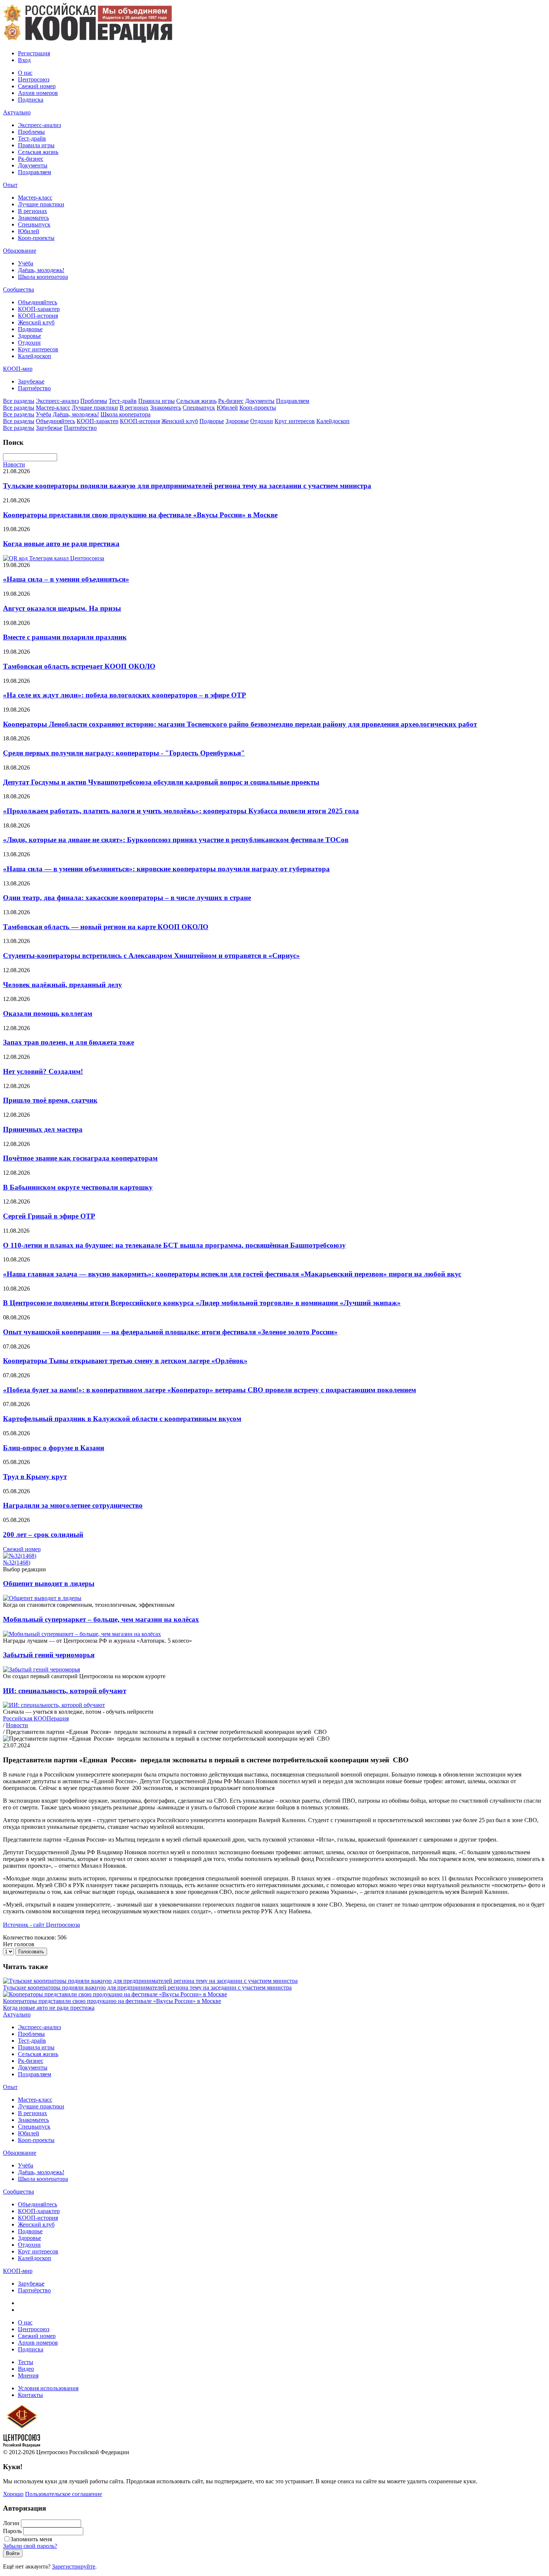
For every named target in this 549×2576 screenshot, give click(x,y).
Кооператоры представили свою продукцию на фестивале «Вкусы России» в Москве (140, 515)
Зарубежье (31, 381)
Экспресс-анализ (39, 125)
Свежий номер (37, 86)
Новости (14, 464)
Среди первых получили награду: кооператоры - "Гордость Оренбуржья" (124, 753)
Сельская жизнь (38, 152)
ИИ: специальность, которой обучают (65, 1691)
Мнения (28, 2375)
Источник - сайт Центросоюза (41, 1925)
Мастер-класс (35, 198)
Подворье (30, 329)
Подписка (31, 100)
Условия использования (48, 2388)
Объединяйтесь (38, 302)
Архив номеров (38, 93)
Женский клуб (36, 322)
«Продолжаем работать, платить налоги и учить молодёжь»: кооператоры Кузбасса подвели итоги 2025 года (181, 811)
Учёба (26, 263)
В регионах (32, 211)
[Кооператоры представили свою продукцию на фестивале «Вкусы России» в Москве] (115, 1994)
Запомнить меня (31, 2539)
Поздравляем (35, 172)
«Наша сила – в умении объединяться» (66, 579)
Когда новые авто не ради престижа (61, 544)
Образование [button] (20, 251)
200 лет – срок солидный (43, 1534)
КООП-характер (39, 309)
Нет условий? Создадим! (43, 1071)
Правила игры (36, 145)
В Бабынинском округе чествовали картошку (78, 1187)
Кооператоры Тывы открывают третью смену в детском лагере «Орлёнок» (125, 1361)
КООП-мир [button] (18, 369)
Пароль (12, 2531)
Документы (33, 165)
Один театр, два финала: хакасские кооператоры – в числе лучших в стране (127, 898)
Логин (11, 2523)
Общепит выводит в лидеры (49, 1583)
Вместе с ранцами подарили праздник (65, 637)
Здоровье (30, 336)
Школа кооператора (43, 277)
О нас (25, 73)
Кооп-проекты (36, 238)
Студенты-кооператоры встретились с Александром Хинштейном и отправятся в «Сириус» (151, 956)
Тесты (26, 2362)
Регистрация (34, 53)
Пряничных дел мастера (43, 1129)
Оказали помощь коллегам (48, 1013)
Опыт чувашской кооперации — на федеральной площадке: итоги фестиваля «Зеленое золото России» (170, 1332)
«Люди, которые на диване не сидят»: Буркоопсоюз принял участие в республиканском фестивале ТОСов (176, 840)
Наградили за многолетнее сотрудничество (73, 1505)
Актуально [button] (17, 112)
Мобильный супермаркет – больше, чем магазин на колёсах (101, 1619)
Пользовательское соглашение (63, 2494)
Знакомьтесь (33, 218)
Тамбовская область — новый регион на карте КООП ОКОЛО (106, 927)
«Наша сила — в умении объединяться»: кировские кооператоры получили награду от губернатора (166, 869)
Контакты (30, 2395)
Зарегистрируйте (74, 2566)
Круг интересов (38, 349)
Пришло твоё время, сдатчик (50, 1100)
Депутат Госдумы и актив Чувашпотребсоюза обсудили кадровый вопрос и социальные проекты (161, 782)
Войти (13, 2553)
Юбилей (29, 231)
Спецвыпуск (34, 224)
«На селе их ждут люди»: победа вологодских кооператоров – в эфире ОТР (125, 695)
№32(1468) (17, 1563)
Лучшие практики (41, 204)
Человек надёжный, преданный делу (63, 985)
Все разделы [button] (19, 401)
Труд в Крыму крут (35, 1477)
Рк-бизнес (31, 159)
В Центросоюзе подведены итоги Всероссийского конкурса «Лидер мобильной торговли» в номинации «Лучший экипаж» (202, 1303)
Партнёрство (34, 388)
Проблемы (31, 132)
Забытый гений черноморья (49, 1655)
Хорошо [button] (13, 2494)
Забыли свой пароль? (30, 2546)
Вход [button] (24, 60)
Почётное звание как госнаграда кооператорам (80, 1158)
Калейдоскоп (35, 356)
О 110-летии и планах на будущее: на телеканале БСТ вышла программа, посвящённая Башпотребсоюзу (174, 1245)
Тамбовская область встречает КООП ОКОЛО (79, 666)
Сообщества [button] (18, 289)
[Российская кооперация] (88, 41)
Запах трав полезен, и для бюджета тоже (69, 1042)
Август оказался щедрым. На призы (62, 608)
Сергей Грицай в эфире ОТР (49, 1216)
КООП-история (38, 316)
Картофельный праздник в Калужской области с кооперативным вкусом (122, 1419)
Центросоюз (34, 79)
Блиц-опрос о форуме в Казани (54, 1448)
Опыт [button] (10, 185)
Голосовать (31, 1952)
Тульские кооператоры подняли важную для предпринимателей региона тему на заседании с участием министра (187, 486)
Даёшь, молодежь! (41, 270)
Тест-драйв (32, 138)
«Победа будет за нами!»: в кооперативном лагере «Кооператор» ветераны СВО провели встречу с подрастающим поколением (210, 1390)
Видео (26, 2369)
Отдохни (29, 343)
